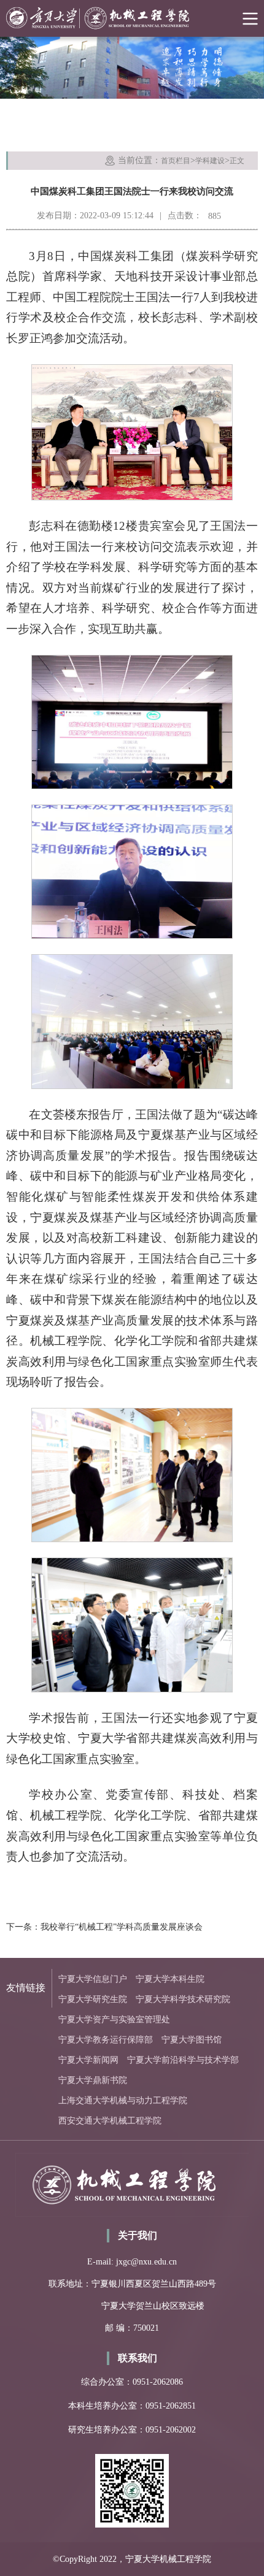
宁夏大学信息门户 (93, 1979)
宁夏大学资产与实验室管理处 (114, 2020)
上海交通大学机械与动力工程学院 (123, 2100)
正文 (237, 161)
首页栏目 (176, 161)
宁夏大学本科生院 (170, 1979)
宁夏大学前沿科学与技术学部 (183, 2060)
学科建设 (210, 161)
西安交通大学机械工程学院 (110, 2121)
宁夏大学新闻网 (88, 2060)
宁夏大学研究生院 (93, 1999)
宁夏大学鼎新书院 (93, 2080)
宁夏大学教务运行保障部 (106, 2040)
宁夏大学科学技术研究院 (183, 1999)
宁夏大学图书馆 (192, 2040)
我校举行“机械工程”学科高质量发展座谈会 (122, 1927)
